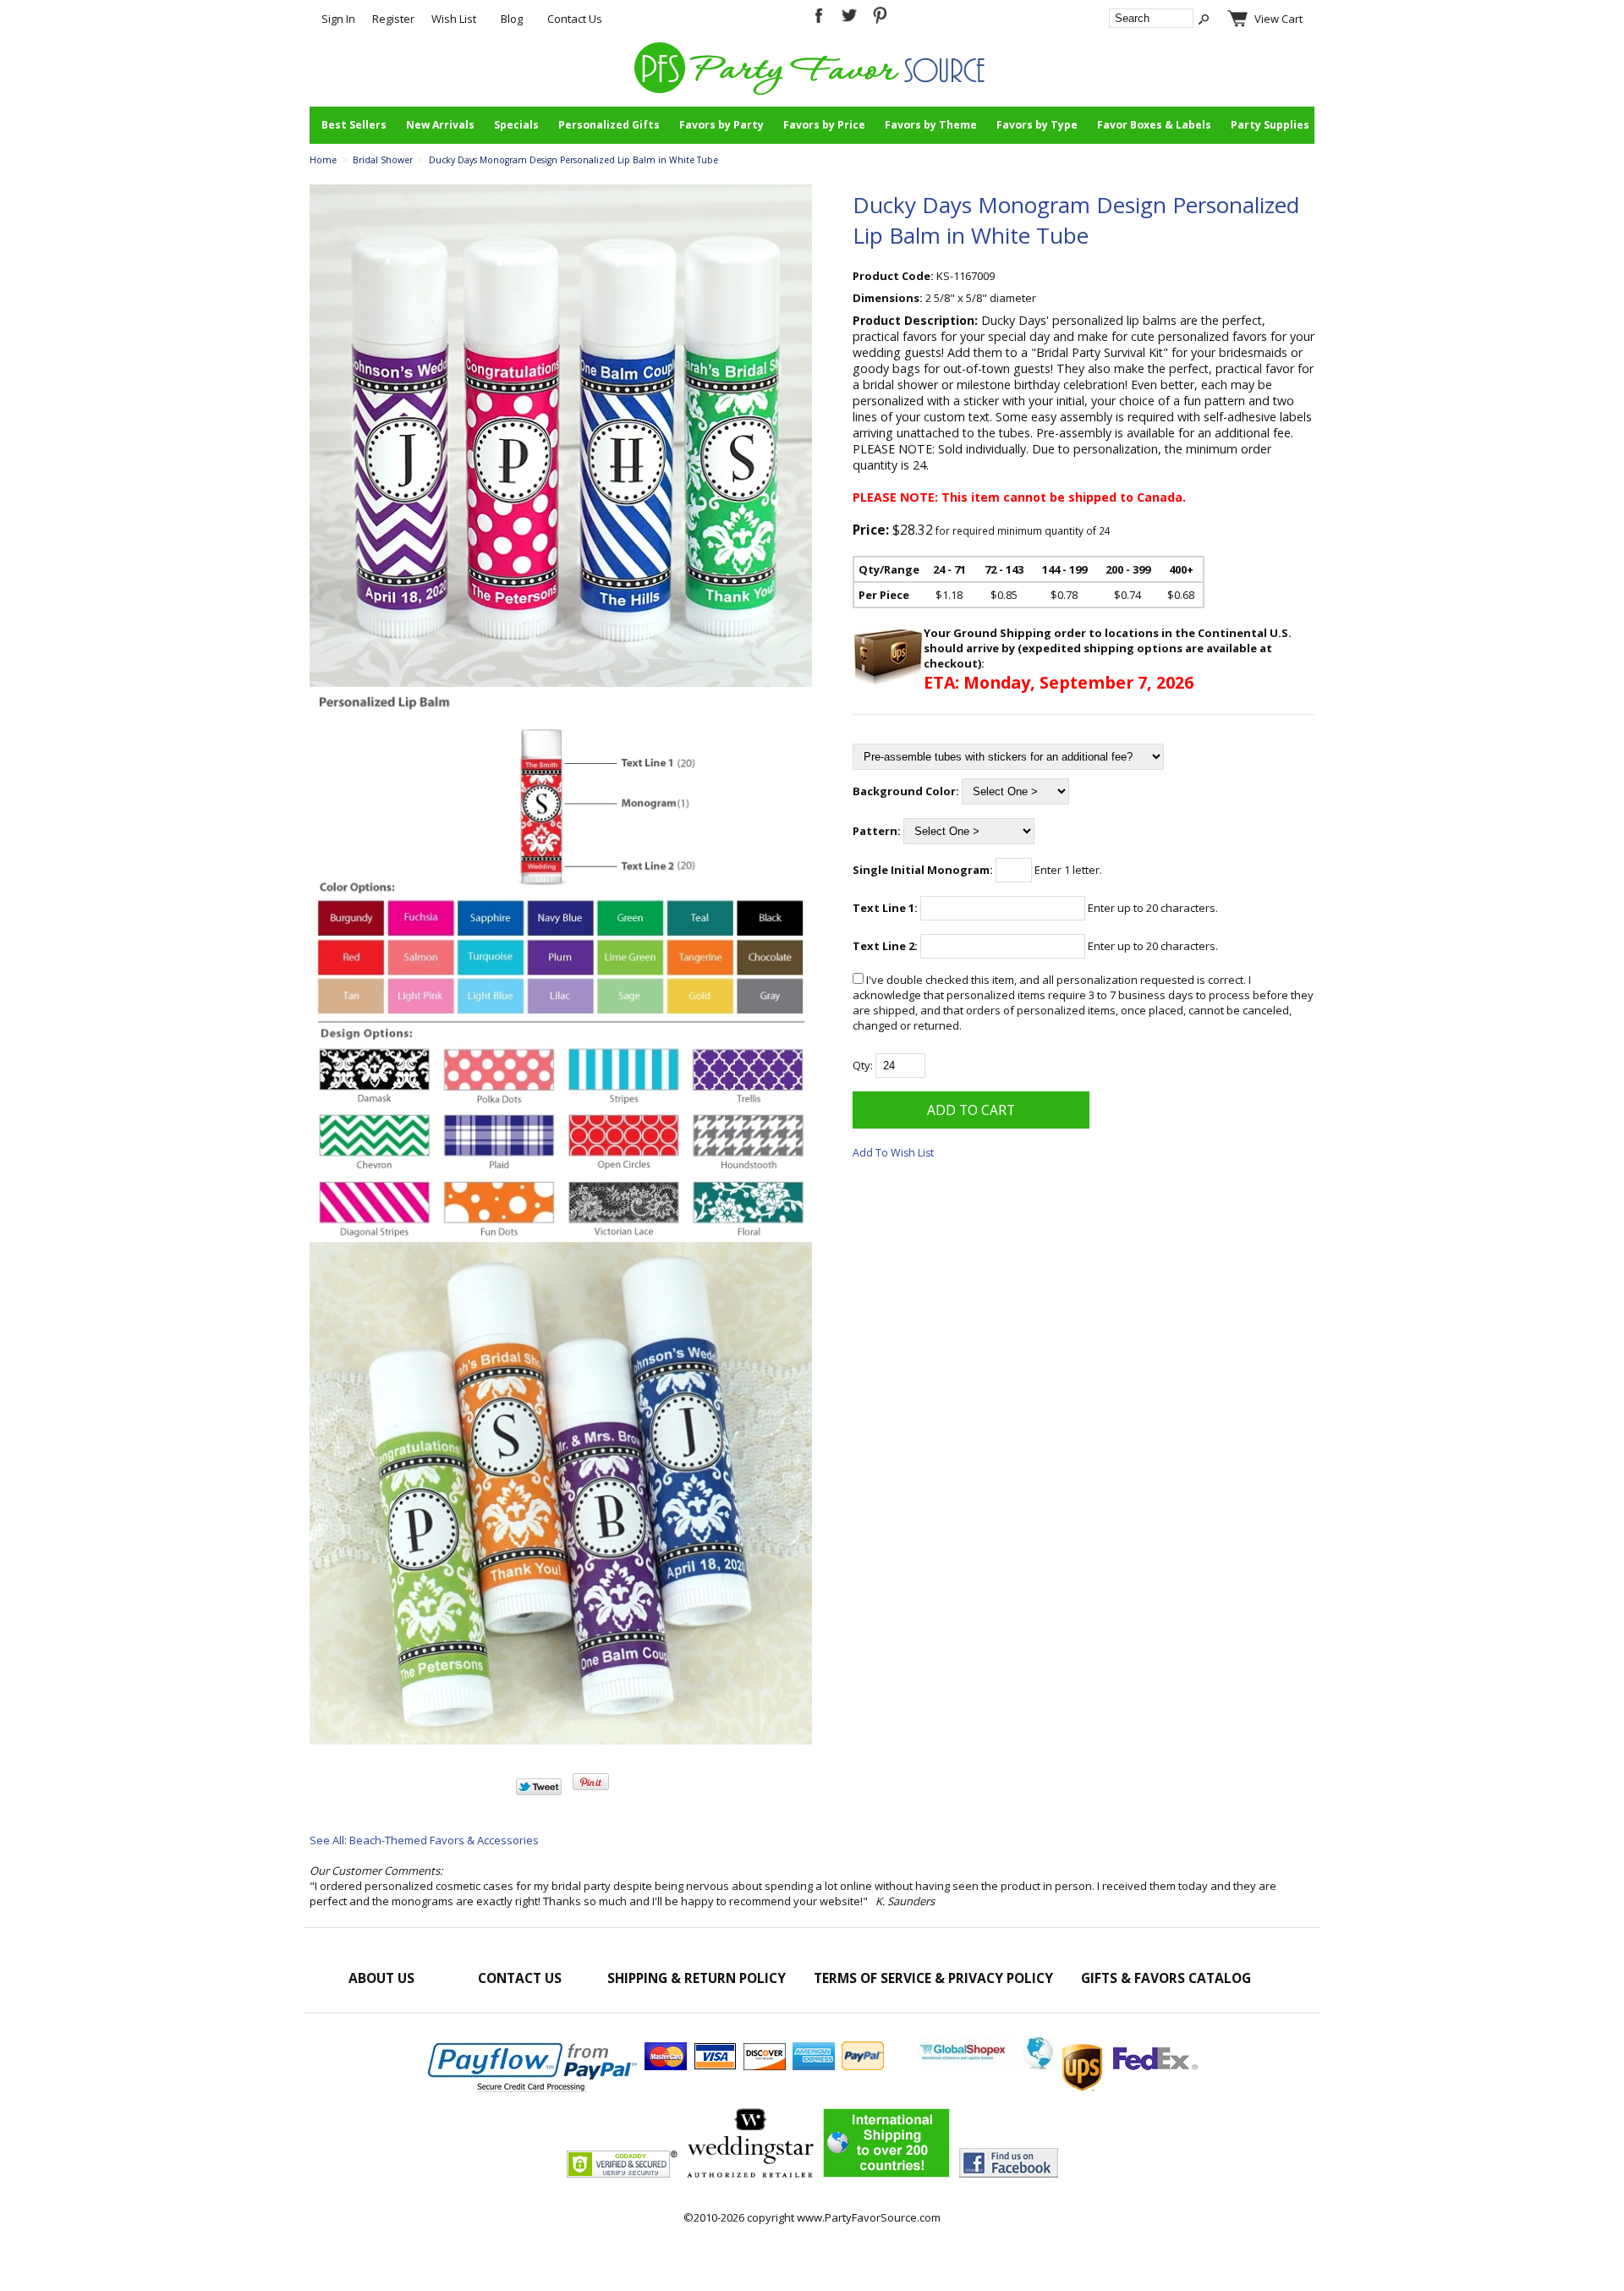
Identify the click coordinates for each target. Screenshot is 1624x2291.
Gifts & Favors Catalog (1166, 1978)
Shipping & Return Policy (697, 1978)
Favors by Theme (931, 125)
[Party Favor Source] (812, 91)
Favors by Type (1037, 125)
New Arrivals (440, 125)
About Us (381, 1978)
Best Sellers (354, 125)
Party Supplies (1270, 125)
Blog (512, 19)
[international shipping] (1058, 2066)
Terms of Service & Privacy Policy (933, 1978)
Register (393, 19)
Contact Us (575, 19)
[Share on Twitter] (539, 1791)
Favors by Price (824, 125)
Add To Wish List (893, 1153)
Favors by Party (721, 125)
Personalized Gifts (609, 125)
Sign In (338, 19)
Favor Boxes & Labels (1154, 125)
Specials (516, 125)
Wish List (454, 19)
